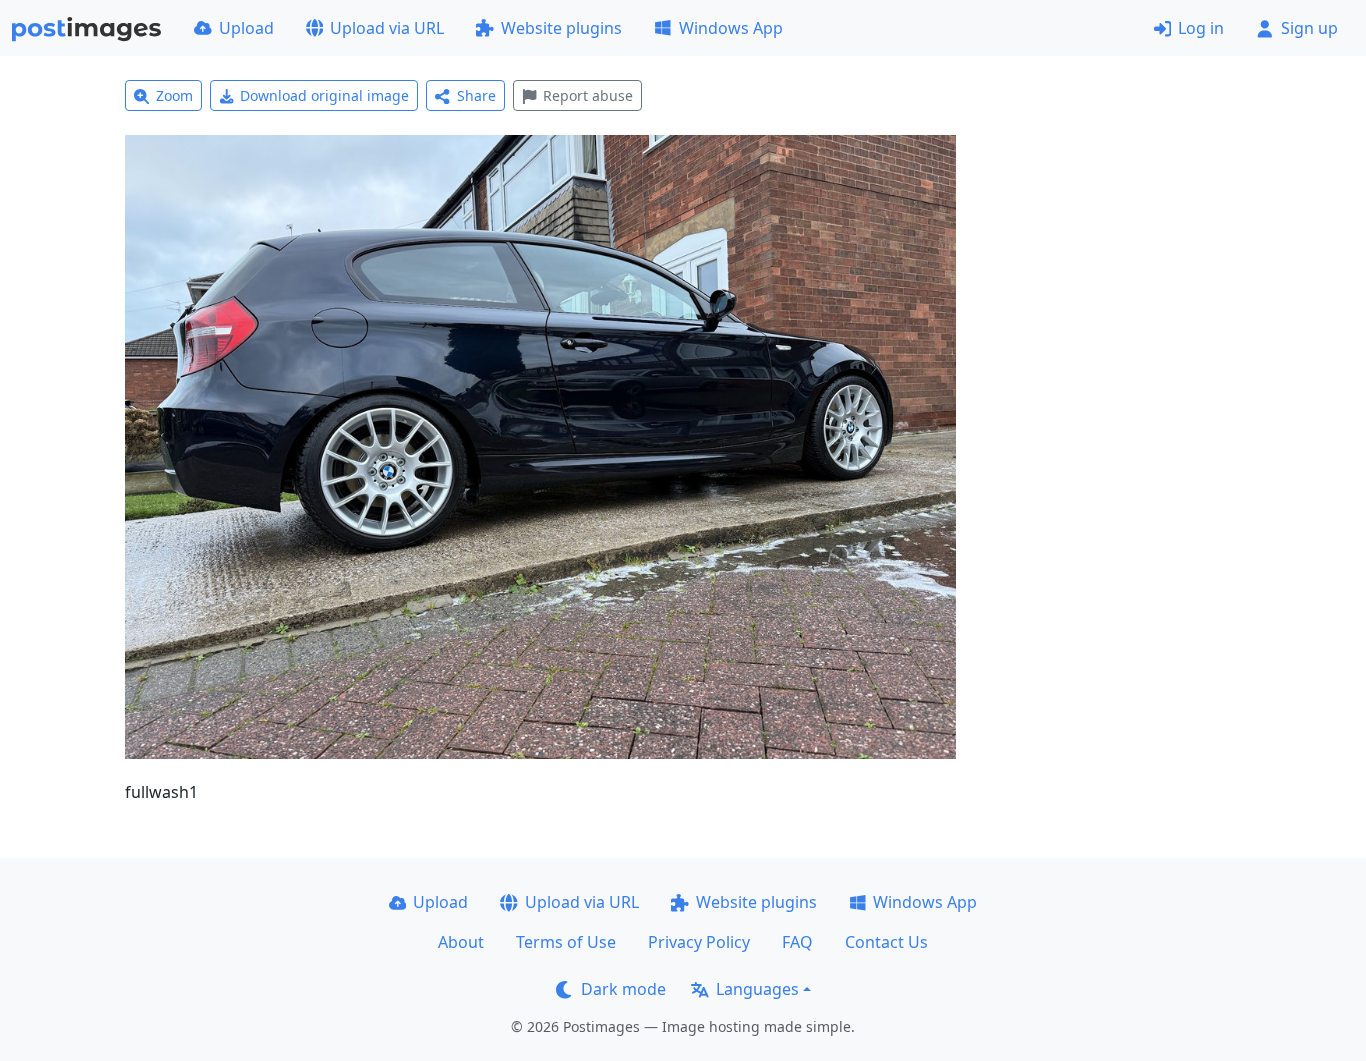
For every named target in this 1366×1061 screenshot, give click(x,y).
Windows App (731, 28)
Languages (757, 989)
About (461, 942)
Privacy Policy (699, 942)
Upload (246, 28)
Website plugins (561, 28)
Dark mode (623, 989)
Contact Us (886, 942)
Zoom (174, 95)
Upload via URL (387, 28)
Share (476, 95)
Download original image (324, 95)
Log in (1201, 28)
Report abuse (588, 95)
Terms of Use (566, 942)
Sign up (1309, 28)
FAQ (797, 942)
